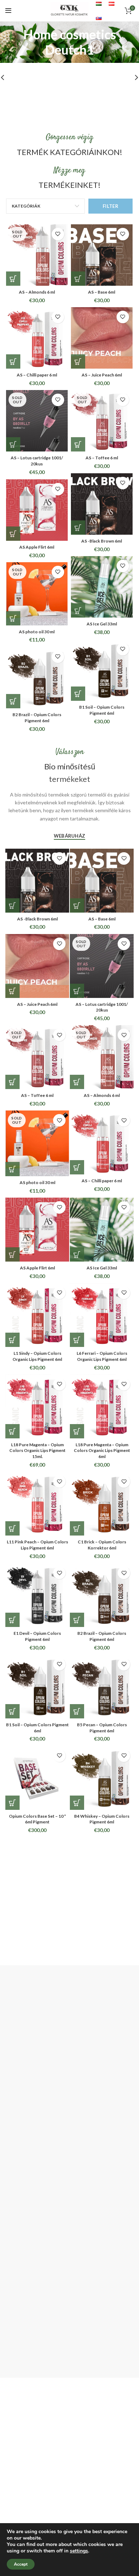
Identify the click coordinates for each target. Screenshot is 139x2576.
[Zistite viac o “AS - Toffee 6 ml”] (78, 444)
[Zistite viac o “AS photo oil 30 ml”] (13, 618)
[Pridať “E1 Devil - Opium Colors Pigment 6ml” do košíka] (12, 1620)
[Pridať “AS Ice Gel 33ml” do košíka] (78, 610)
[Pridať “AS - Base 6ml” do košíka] (78, 279)
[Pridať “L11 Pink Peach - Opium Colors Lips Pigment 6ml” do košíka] (12, 1528)
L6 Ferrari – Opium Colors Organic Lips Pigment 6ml (102, 1356)
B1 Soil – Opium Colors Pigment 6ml (102, 710)
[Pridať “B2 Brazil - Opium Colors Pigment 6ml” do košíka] (13, 701)
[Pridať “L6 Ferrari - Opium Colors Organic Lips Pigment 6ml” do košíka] (77, 1340)
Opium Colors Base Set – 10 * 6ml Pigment (37, 1819)
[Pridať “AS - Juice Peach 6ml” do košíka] (78, 361)
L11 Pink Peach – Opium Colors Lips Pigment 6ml (37, 1545)
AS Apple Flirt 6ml (37, 547)
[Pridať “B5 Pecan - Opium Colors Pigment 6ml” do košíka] (77, 1711)
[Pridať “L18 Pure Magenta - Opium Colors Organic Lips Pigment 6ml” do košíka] (77, 1431)
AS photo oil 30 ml (37, 632)
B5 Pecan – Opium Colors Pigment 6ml (102, 1728)
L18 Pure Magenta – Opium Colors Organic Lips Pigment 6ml (102, 1451)
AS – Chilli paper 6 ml (37, 375)
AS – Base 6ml (102, 292)
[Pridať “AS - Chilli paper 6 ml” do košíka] (13, 361)
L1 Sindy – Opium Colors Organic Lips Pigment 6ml (37, 1356)
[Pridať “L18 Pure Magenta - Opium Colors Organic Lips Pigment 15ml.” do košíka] (12, 1431)
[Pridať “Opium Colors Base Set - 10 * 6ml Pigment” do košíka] (12, 1803)
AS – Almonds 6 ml (37, 292)
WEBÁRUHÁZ (70, 836)
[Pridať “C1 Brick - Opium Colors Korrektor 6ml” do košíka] (77, 1528)
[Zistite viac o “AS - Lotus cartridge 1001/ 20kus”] (13, 444)
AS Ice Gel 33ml (102, 624)
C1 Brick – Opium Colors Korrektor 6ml (102, 1545)
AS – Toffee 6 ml (102, 458)
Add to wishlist (58, 234)
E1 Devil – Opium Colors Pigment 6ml (37, 1636)
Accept (21, 2564)
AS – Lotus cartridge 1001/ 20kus (37, 461)
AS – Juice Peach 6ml (102, 375)
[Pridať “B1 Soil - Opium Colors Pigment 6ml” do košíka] (78, 694)
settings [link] (79, 2551)
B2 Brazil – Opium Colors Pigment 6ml (37, 718)
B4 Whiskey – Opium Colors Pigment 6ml (102, 1819)
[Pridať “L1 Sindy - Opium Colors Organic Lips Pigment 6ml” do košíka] (12, 1340)
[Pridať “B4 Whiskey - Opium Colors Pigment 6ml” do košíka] (77, 1803)
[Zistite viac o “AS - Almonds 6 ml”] (13, 279)
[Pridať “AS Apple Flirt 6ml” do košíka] (13, 534)
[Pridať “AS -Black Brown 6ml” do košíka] (78, 528)
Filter (110, 206)
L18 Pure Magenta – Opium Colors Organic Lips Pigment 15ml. (37, 1451)
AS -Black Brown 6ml (102, 541)
